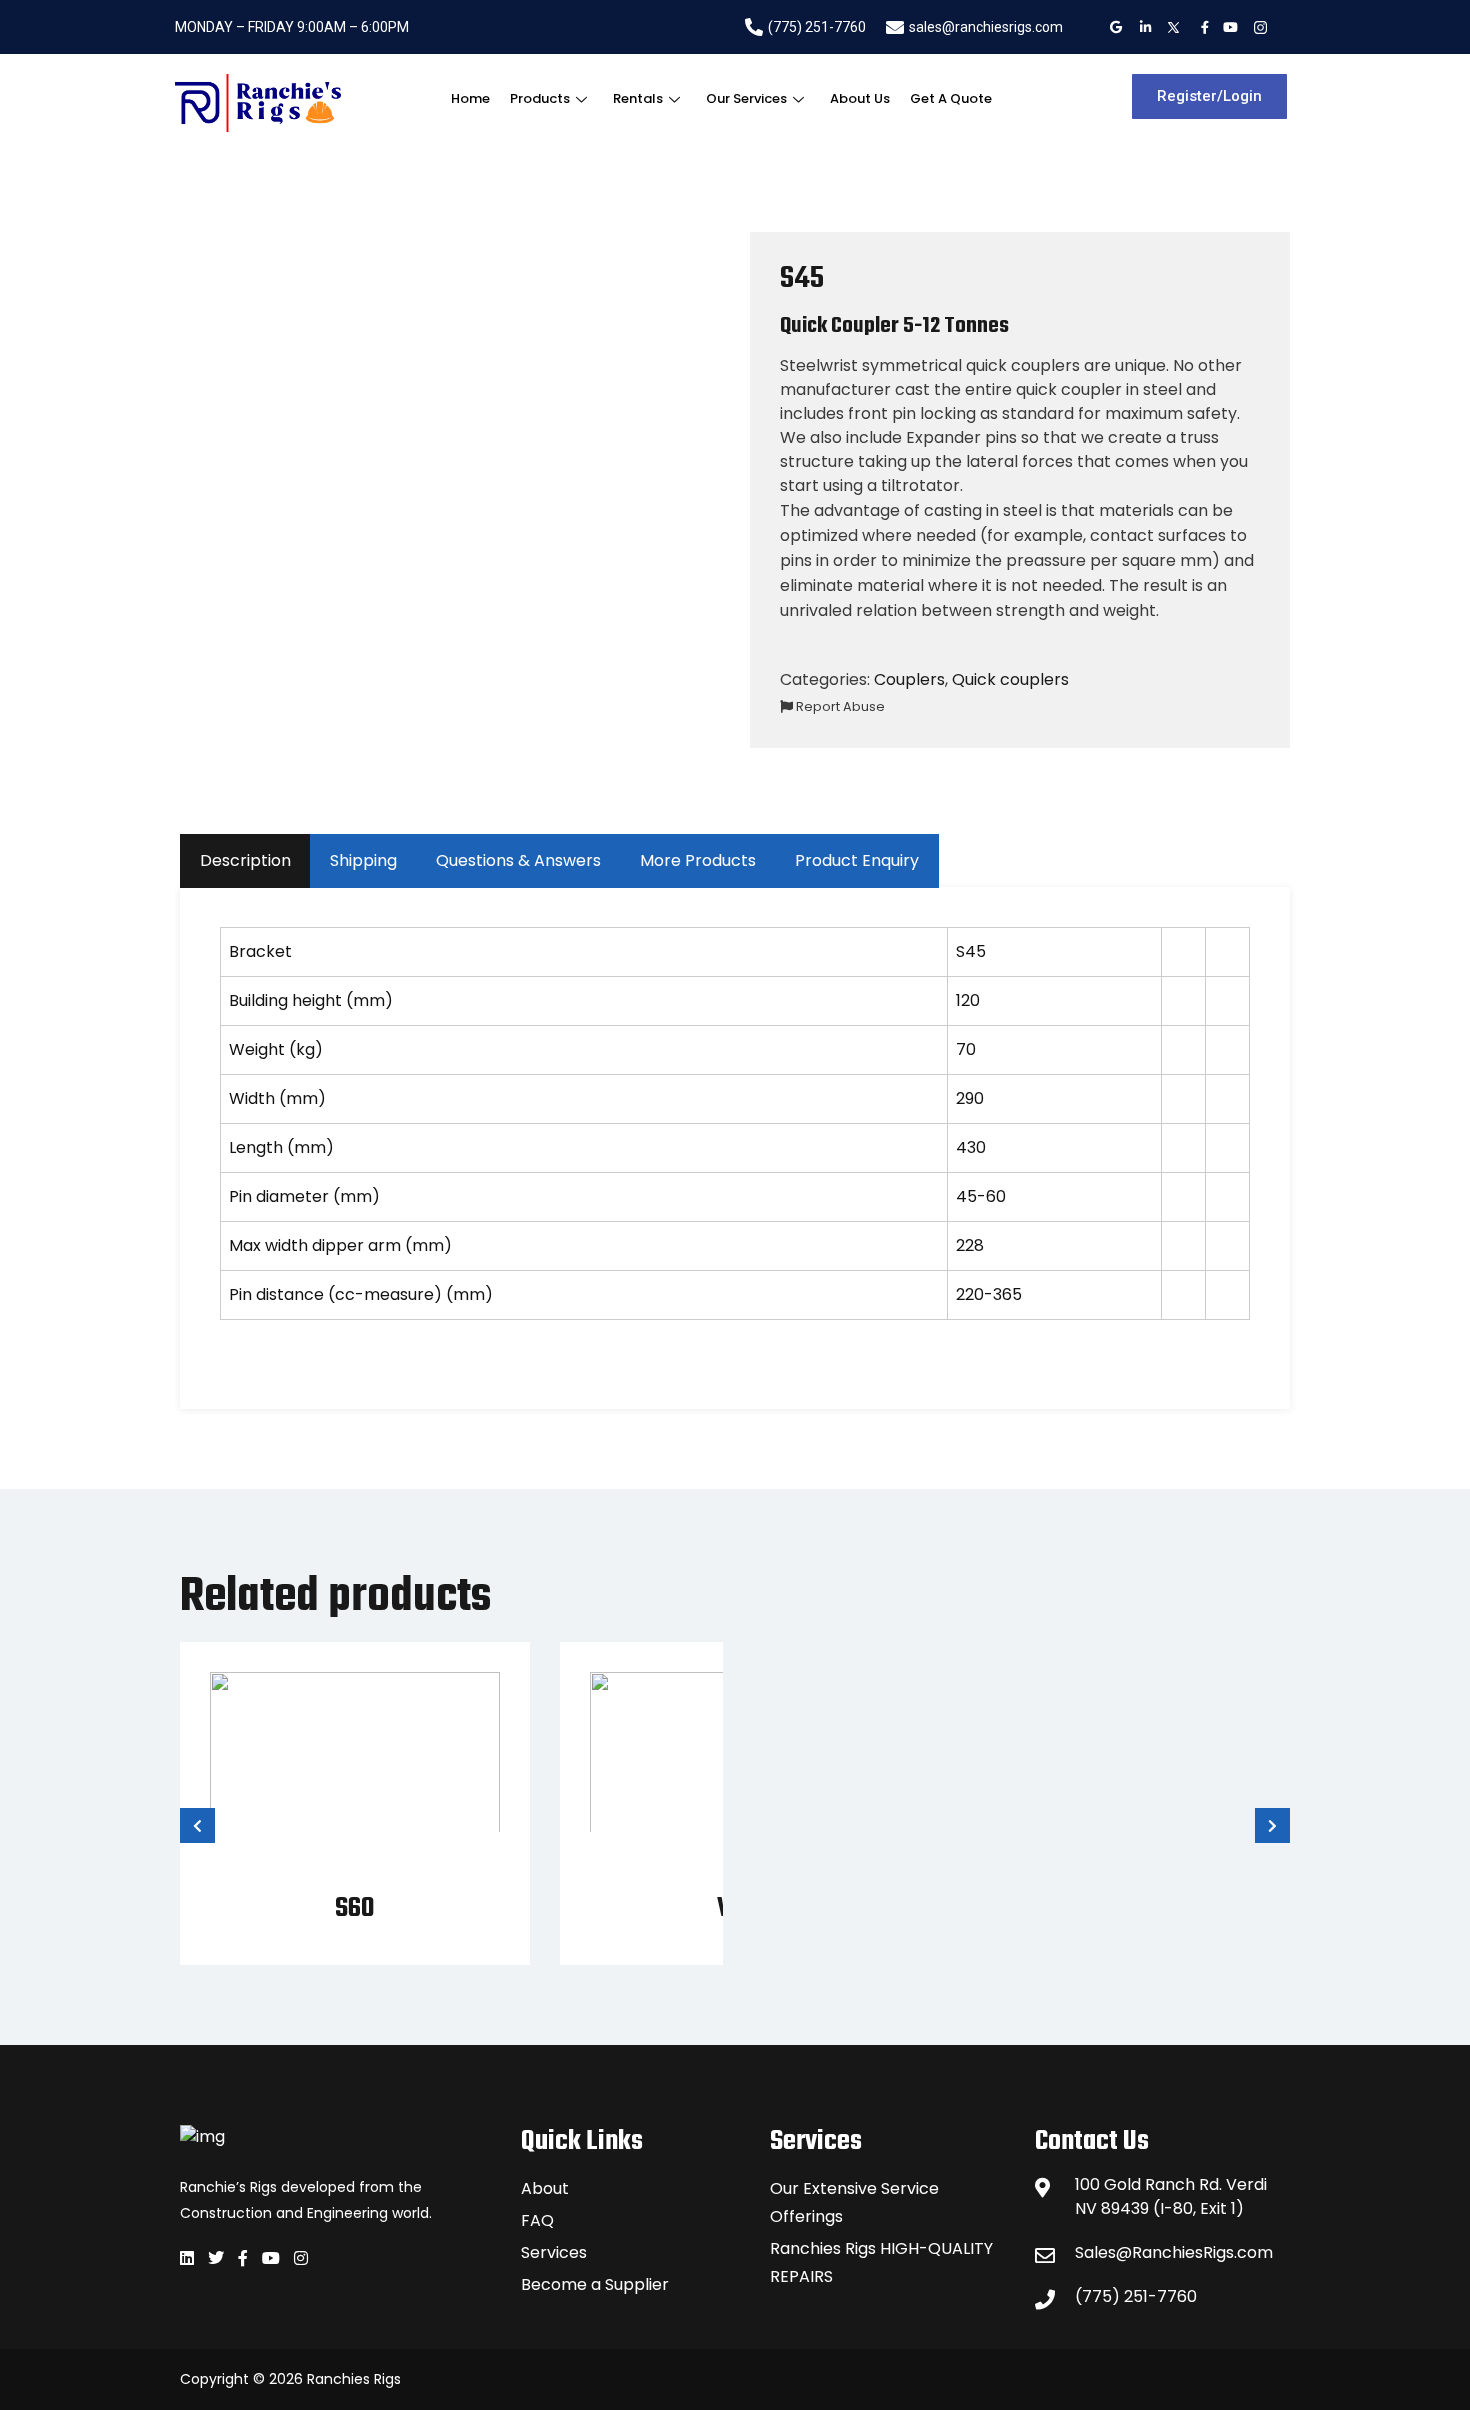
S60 (355, 1908)
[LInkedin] (1143, 27)
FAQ (537, 2220)
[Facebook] (1201, 27)
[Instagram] (1259, 27)
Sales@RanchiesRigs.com (1174, 2252)
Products (540, 98)
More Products (698, 860)
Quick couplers (1010, 679)
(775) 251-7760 (1136, 2296)
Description (245, 860)
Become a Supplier (595, 2284)
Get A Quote (951, 98)
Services (554, 2252)
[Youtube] (1230, 27)
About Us (860, 98)
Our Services (746, 98)
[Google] (1114, 27)
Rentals (638, 98)
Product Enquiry (857, 860)
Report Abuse (839, 706)
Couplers (909, 679)
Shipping (363, 860)
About (545, 2188)
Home (470, 98)
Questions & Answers (518, 860)
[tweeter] (1172, 27)
